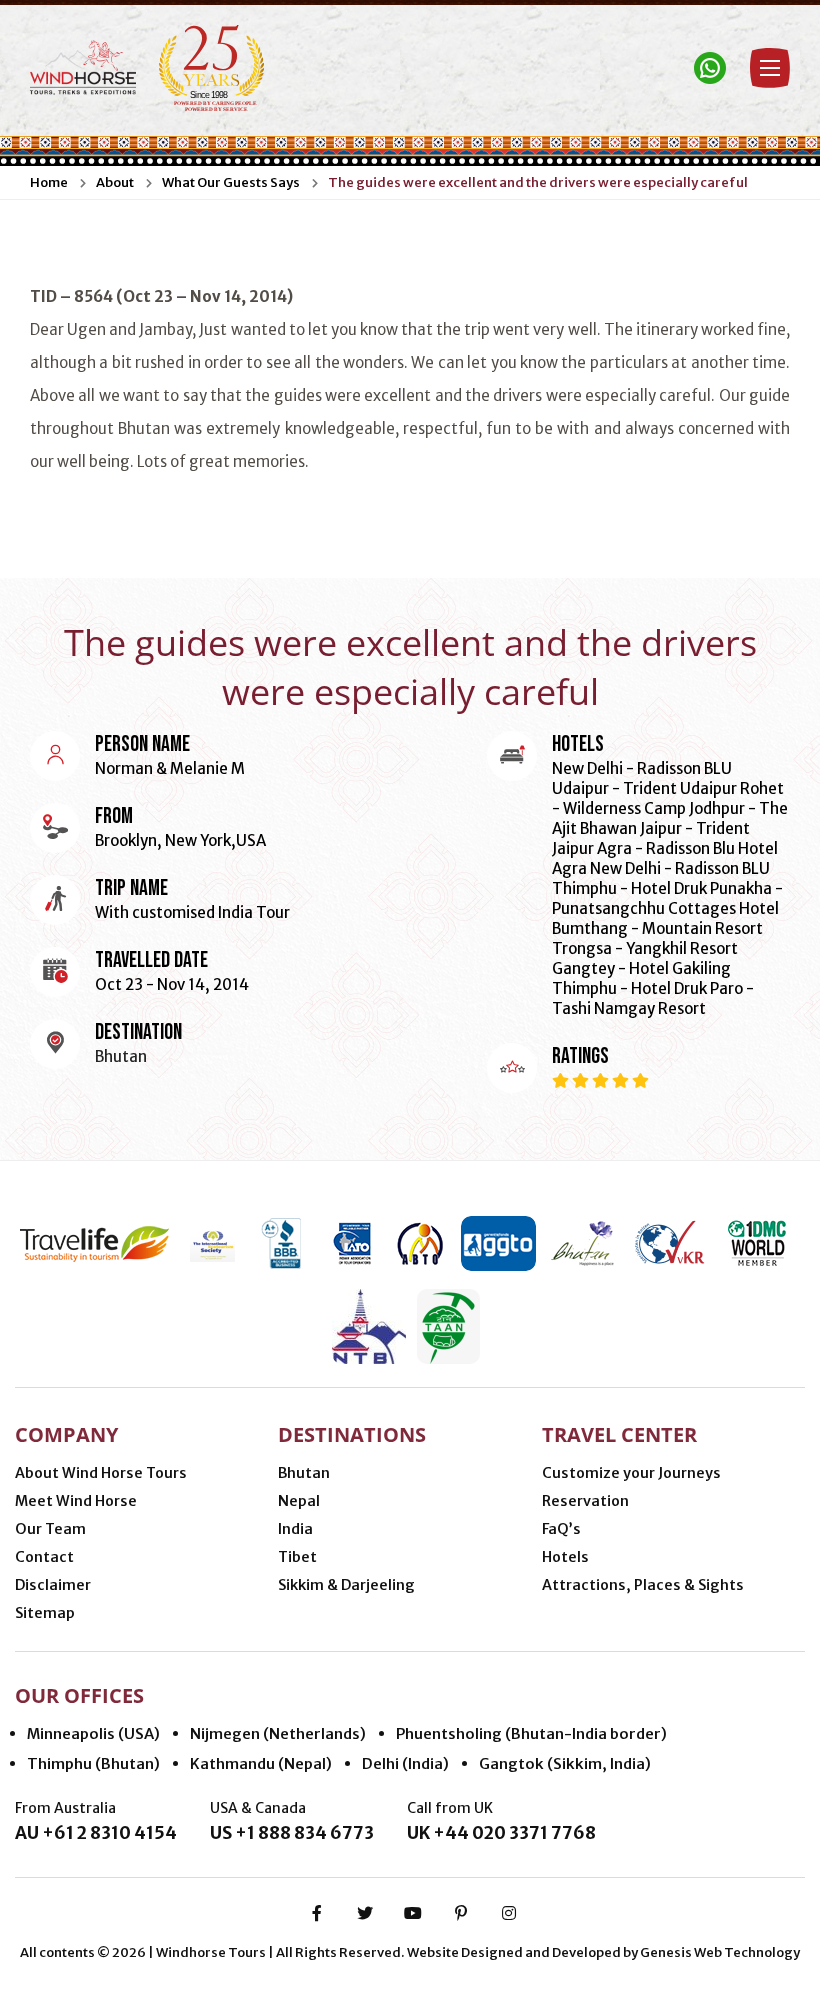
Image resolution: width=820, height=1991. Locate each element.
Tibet (297, 1557)
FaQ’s (561, 1529)
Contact (44, 1557)
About (115, 182)
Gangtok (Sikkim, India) (565, 1763)
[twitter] (365, 1913)
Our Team (50, 1529)
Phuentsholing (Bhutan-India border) (531, 1733)
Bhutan (304, 1473)
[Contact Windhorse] (710, 68)
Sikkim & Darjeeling (346, 1585)
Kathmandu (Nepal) (261, 1763)
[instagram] (509, 1913)
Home (49, 182)
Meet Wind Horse (76, 1501)
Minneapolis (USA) (93, 1733)
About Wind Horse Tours (101, 1473)
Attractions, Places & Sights (643, 1585)
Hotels (565, 1557)
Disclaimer (53, 1585)
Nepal (299, 1501)
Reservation (585, 1501)
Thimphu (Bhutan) (93, 1763)
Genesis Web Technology (720, 1952)
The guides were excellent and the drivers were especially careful (538, 182)
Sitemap (45, 1613)
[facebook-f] (317, 1913)
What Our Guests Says (231, 182)
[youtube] (413, 1913)
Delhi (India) (405, 1763)
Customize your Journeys (631, 1473)
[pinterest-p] (461, 1913)
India (295, 1529)
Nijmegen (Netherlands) (278, 1733)
